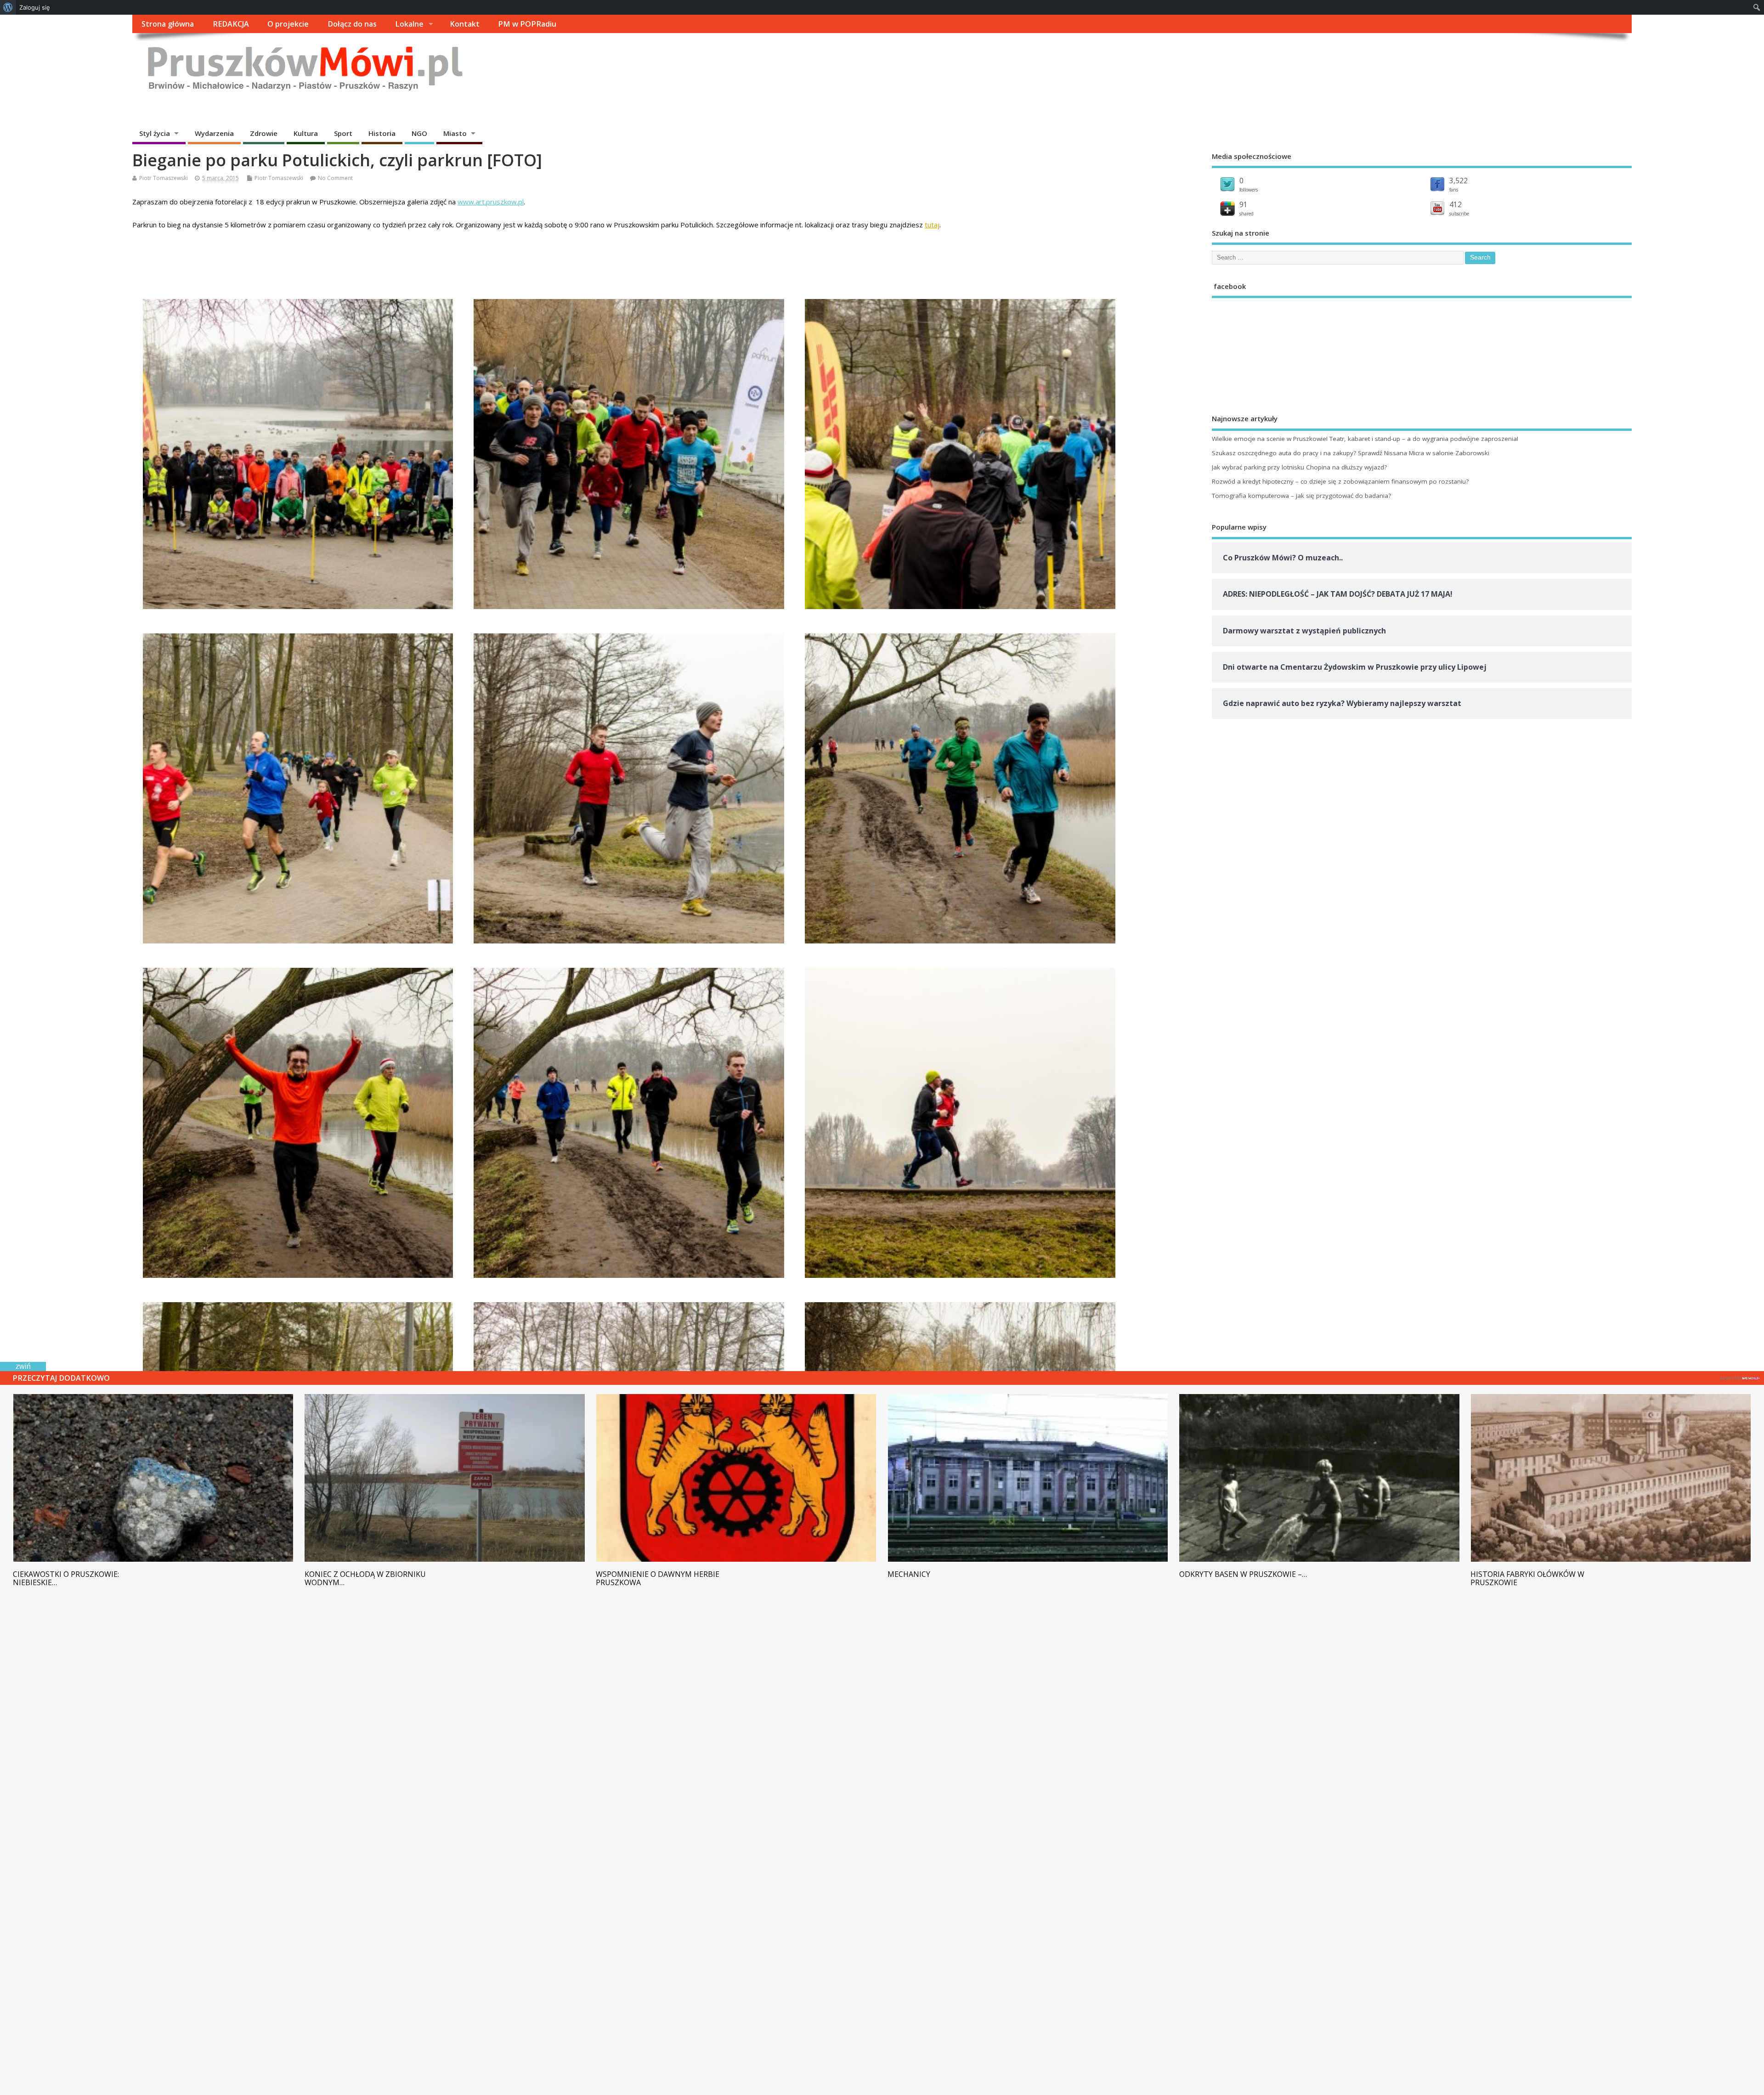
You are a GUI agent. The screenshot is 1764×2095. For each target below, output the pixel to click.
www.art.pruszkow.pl (491, 202)
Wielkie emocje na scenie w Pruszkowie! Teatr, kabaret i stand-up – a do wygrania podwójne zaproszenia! (1365, 439)
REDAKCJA (231, 24)
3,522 (1459, 181)
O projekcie (288, 24)
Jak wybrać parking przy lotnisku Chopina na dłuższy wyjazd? (1299, 467)
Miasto (455, 133)
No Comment (335, 178)
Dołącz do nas (352, 24)
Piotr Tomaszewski (164, 178)
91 (1244, 204)
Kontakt (465, 24)
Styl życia (155, 133)
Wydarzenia (214, 133)
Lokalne (409, 24)
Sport (343, 133)
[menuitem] (8, 7)
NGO (419, 133)
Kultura (306, 133)
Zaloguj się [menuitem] (35, 7)
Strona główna (168, 24)
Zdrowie (264, 133)
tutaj (932, 225)
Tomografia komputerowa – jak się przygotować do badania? (1301, 496)
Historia (382, 133)
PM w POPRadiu (527, 24)
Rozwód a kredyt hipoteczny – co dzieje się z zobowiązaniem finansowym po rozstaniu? (1340, 481)
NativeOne (1740, 1377)
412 (1456, 204)
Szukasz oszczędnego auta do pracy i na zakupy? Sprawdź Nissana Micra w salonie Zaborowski (1351, 453)
